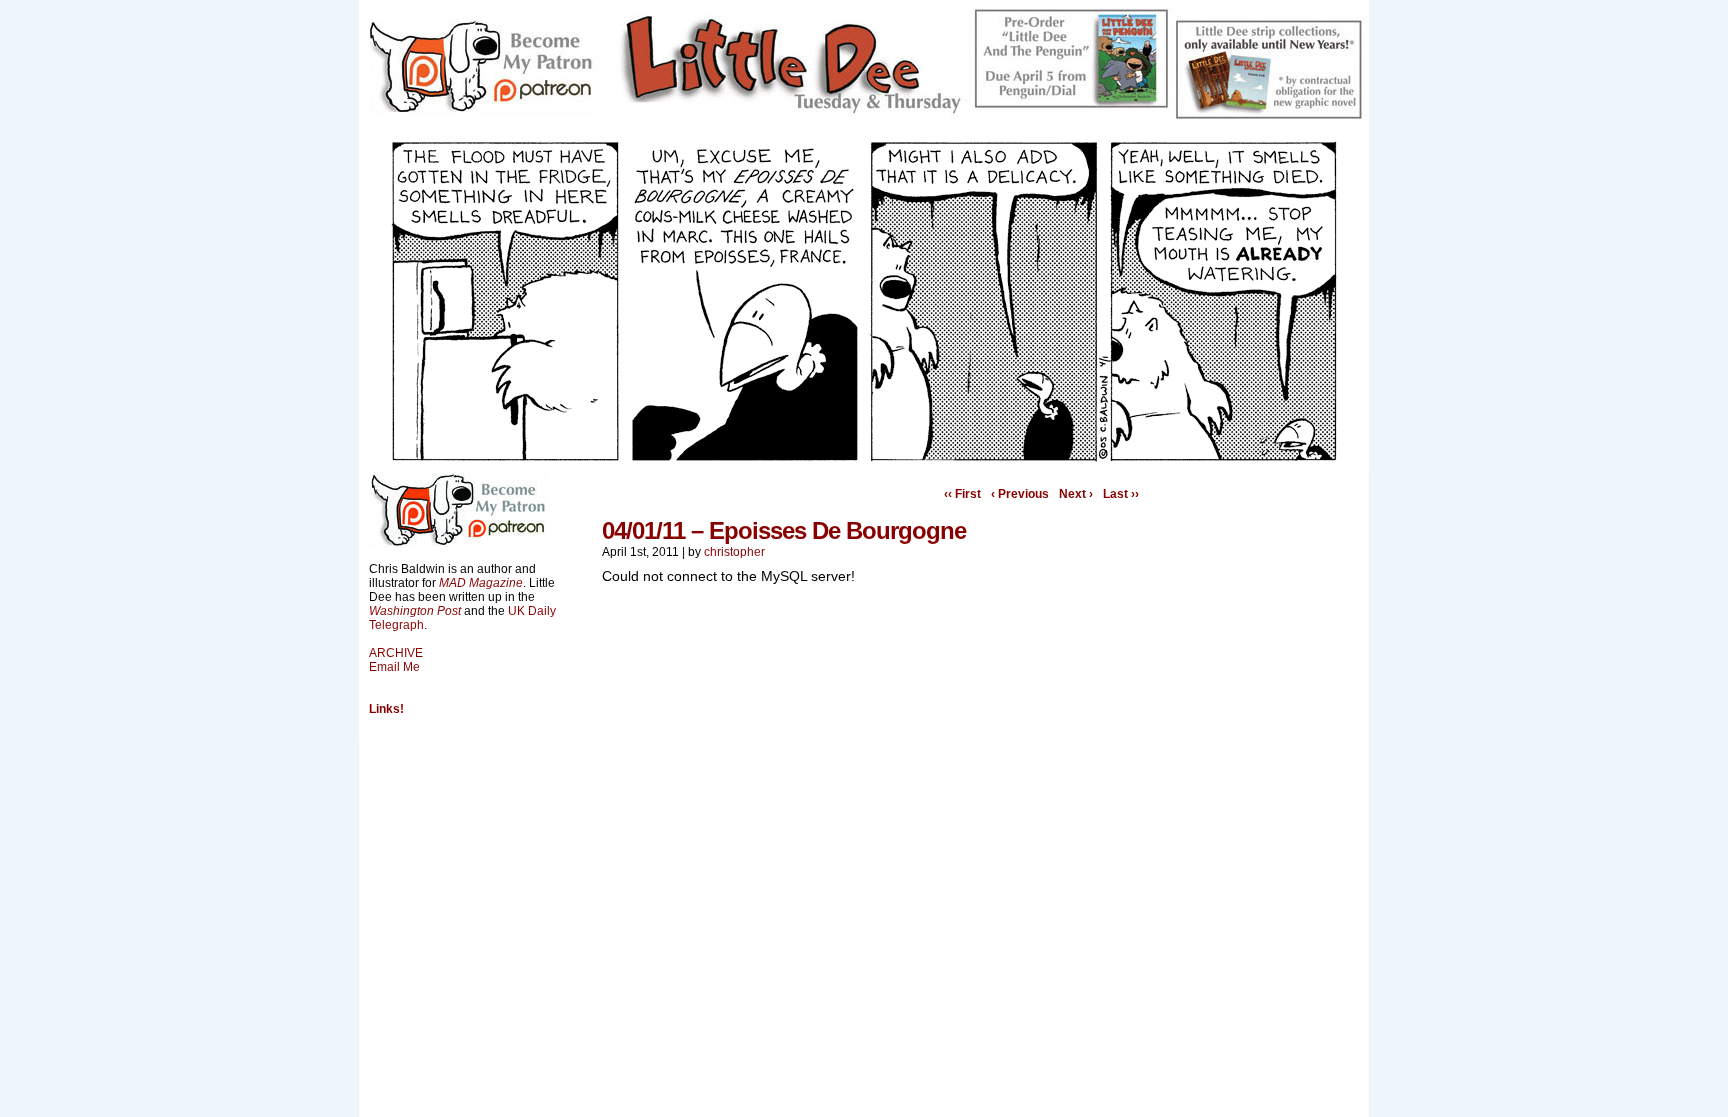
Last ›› (1121, 494)
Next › (1076, 494)
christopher (734, 552)
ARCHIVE (396, 653)
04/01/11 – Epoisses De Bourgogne (784, 530)
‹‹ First (962, 494)
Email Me (394, 667)
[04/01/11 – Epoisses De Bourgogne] (864, 457)
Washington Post (415, 611)
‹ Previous (1020, 494)
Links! (386, 709)
